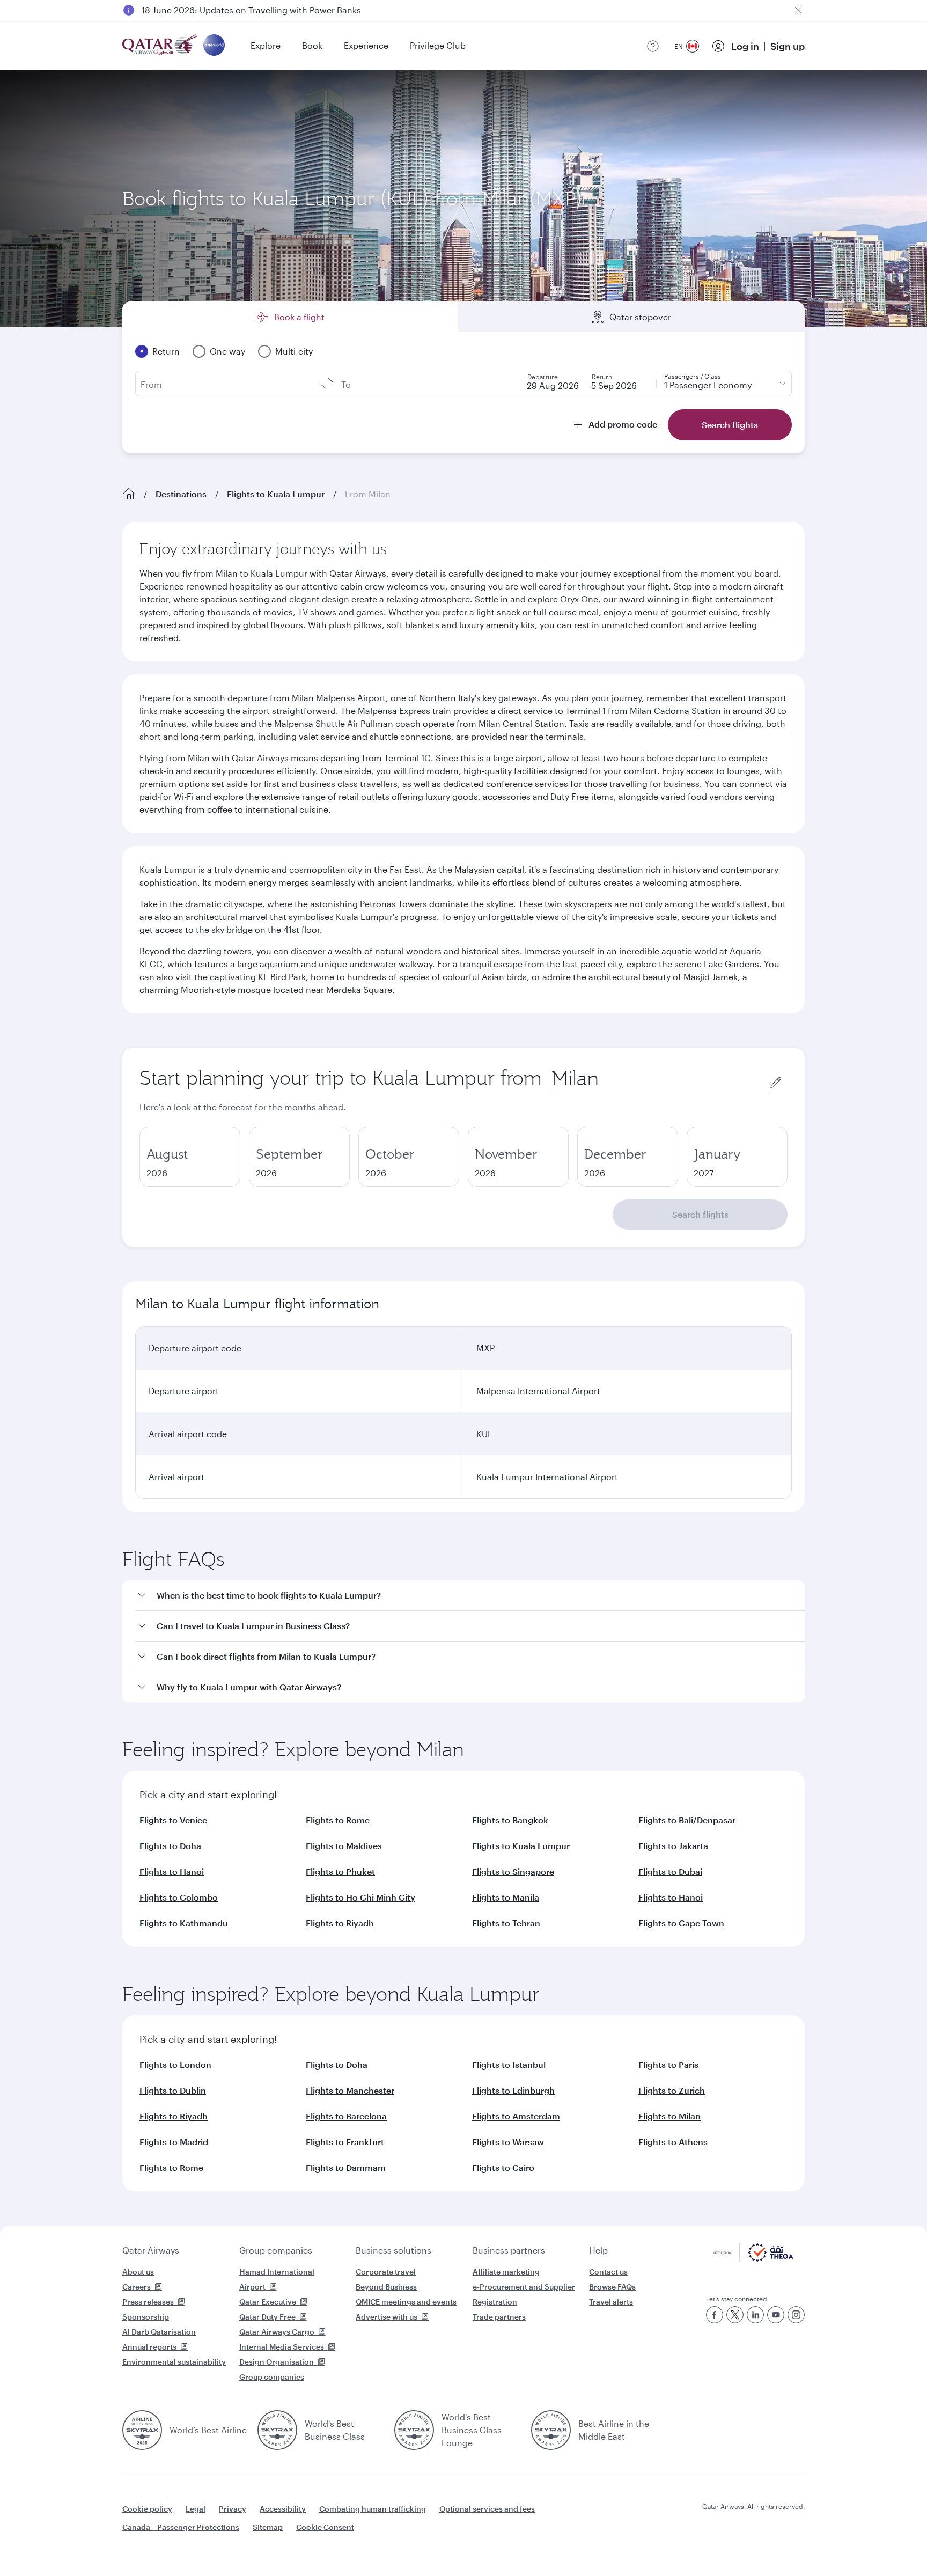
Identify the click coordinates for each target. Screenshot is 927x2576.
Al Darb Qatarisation (159, 2332)
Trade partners (499, 2317)
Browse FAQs (612, 2287)
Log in (745, 46)
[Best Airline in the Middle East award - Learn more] (551, 2430)
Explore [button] (266, 45)
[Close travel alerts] (798, 10)
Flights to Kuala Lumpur (276, 494)
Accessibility (283, 2509)
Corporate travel (386, 2272)
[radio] (190, 1157)
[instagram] (796, 2315)
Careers (137, 2287)
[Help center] (653, 46)
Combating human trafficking (373, 2509)
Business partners (509, 2250)
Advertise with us (387, 2317)
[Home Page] (129, 494)
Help (598, 2250)
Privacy (233, 2509)
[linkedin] (755, 2315)
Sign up (788, 46)
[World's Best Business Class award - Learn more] (277, 2430)
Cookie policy (147, 2509)
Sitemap (268, 2527)
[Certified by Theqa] (753, 2259)
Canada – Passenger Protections (181, 2527)
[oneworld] (214, 46)
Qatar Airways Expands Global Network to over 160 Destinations (271, 10)
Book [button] (312, 45)
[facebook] (715, 2315)
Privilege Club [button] (438, 45)
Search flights (700, 1214)
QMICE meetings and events (406, 2302)
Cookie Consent (325, 2527)
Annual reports (149, 2347)
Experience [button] (366, 45)
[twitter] (735, 2315)
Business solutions (393, 2250)
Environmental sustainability (174, 2362)
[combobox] (660, 1079)
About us (138, 2272)
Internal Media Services (282, 2347)
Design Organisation (277, 2362)
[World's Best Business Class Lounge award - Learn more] (414, 2430)
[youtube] (776, 2315)
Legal (196, 2509)
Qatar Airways (151, 2250)
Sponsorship (146, 2317)
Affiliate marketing (506, 2272)
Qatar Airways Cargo (277, 2332)
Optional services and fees (487, 2509)
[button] (470, 1596)
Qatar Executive (268, 2302)
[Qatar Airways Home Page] (161, 46)
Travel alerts (611, 2302)
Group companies (276, 2250)
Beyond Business (386, 2287)
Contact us (608, 2272)
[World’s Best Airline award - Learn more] (142, 2430)
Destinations (181, 494)
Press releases (148, 2302)
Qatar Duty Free (267, 2317)
